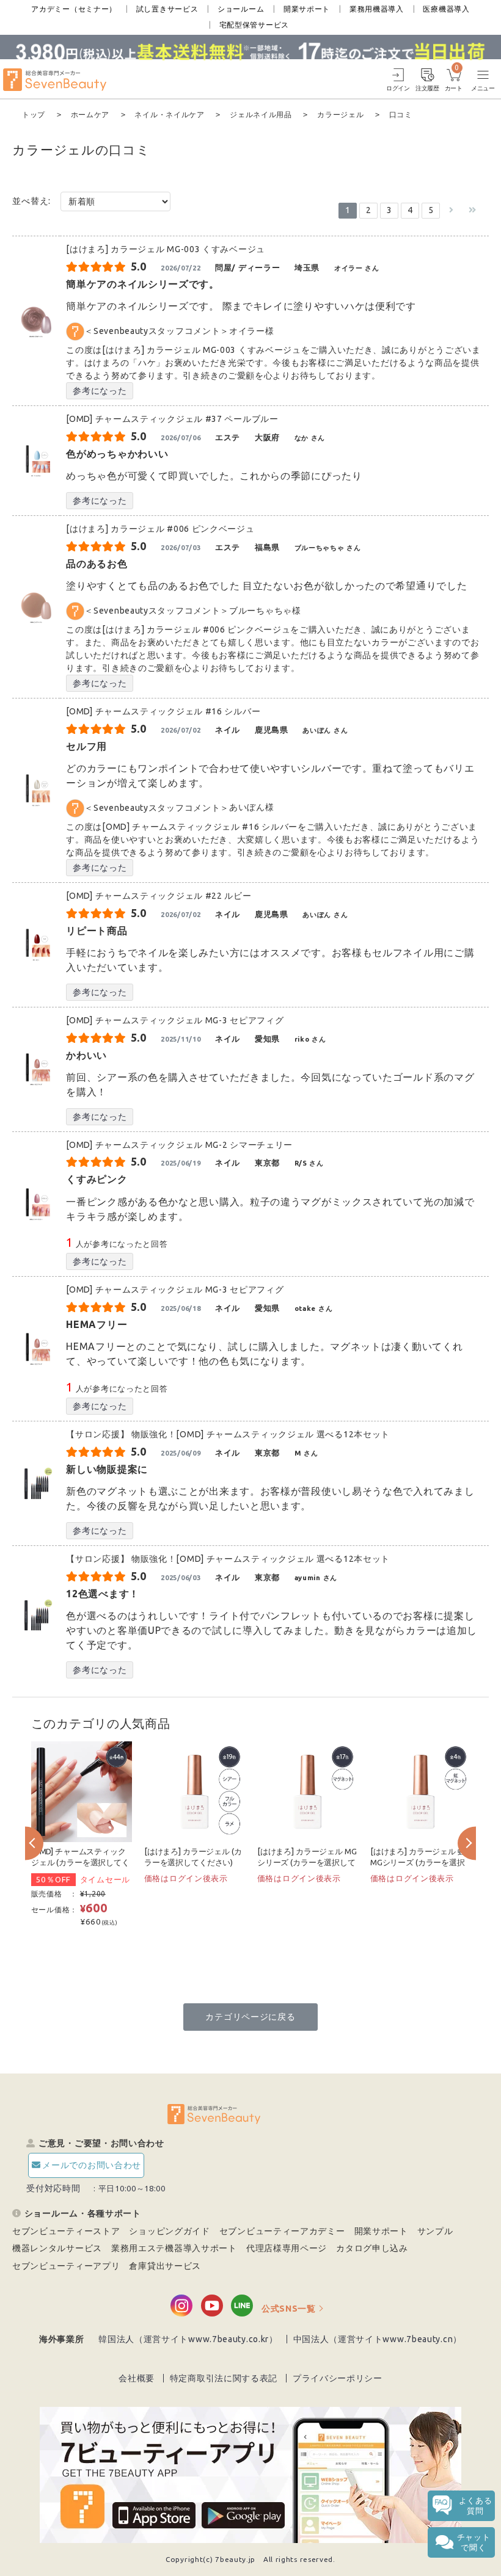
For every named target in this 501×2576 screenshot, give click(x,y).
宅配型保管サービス (254, 25)
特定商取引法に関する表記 (224, 2378)
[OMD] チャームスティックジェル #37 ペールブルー (172, 419)
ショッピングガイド (169, 2231)
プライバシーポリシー (338, 2378)
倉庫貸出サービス (165, 2266)
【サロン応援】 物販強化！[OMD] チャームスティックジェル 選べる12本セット (228, 1434)
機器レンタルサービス (57, 2248)
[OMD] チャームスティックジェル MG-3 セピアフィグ (175, 1020)
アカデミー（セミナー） (74, 9)
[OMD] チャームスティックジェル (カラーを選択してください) (80, 1863)
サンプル (435, 2231)
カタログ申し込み (372, 2248)
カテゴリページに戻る (250, 2017)
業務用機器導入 (377, 9)
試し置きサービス (167, 9)
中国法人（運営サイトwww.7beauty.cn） (378, 2339)
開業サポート (307, 9)
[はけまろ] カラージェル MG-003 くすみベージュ (166, 249)
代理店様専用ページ (287, 2248)
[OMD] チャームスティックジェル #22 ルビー (163, 896)
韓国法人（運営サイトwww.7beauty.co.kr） (188, 2339)
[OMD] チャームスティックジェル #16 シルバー (163, 711)
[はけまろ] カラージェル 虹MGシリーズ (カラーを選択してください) (418, 1863)
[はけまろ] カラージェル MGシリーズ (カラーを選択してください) (307, 1863)
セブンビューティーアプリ (66, 2266)
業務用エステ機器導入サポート (174, 2248)
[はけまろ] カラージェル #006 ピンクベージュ (160, 529)
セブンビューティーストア (66, 2231)
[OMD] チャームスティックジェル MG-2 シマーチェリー (179, 1145)
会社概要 (137, 2378)
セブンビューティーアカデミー (282, 2231)
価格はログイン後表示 (186, 1878)
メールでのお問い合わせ (92, 2165)
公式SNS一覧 (289, 2309)
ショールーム (241, 9)
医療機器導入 (446, 9)
